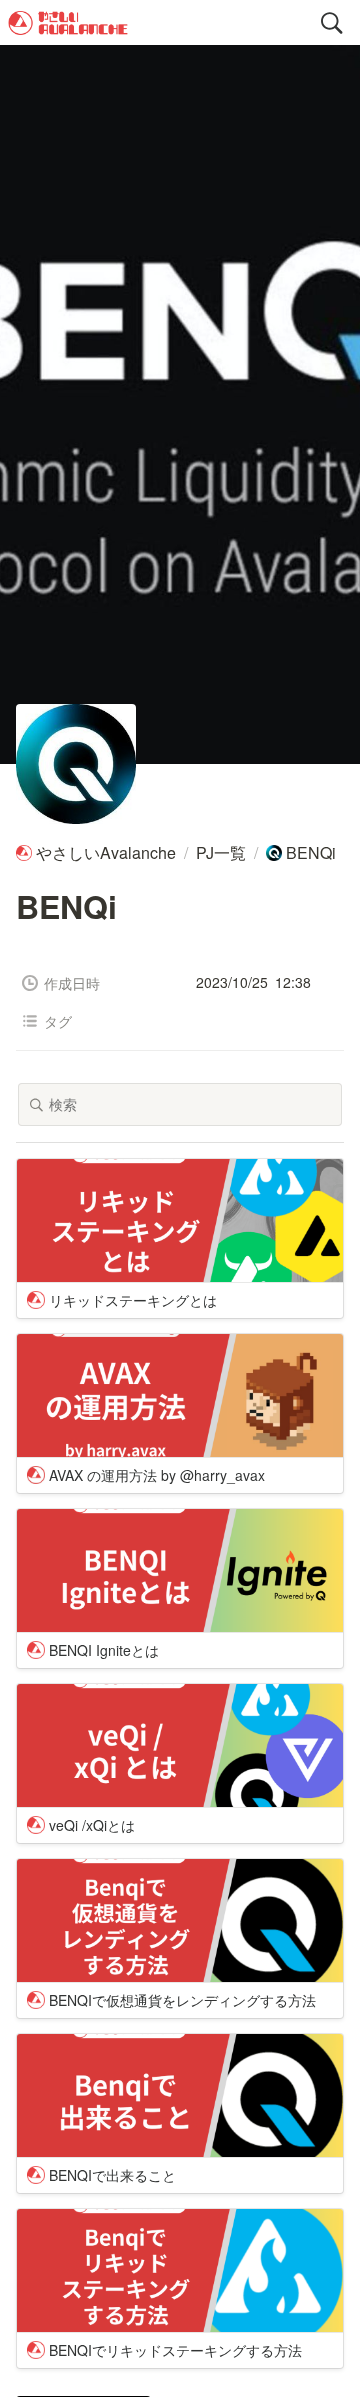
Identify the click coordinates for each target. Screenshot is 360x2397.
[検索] (332, 23)
